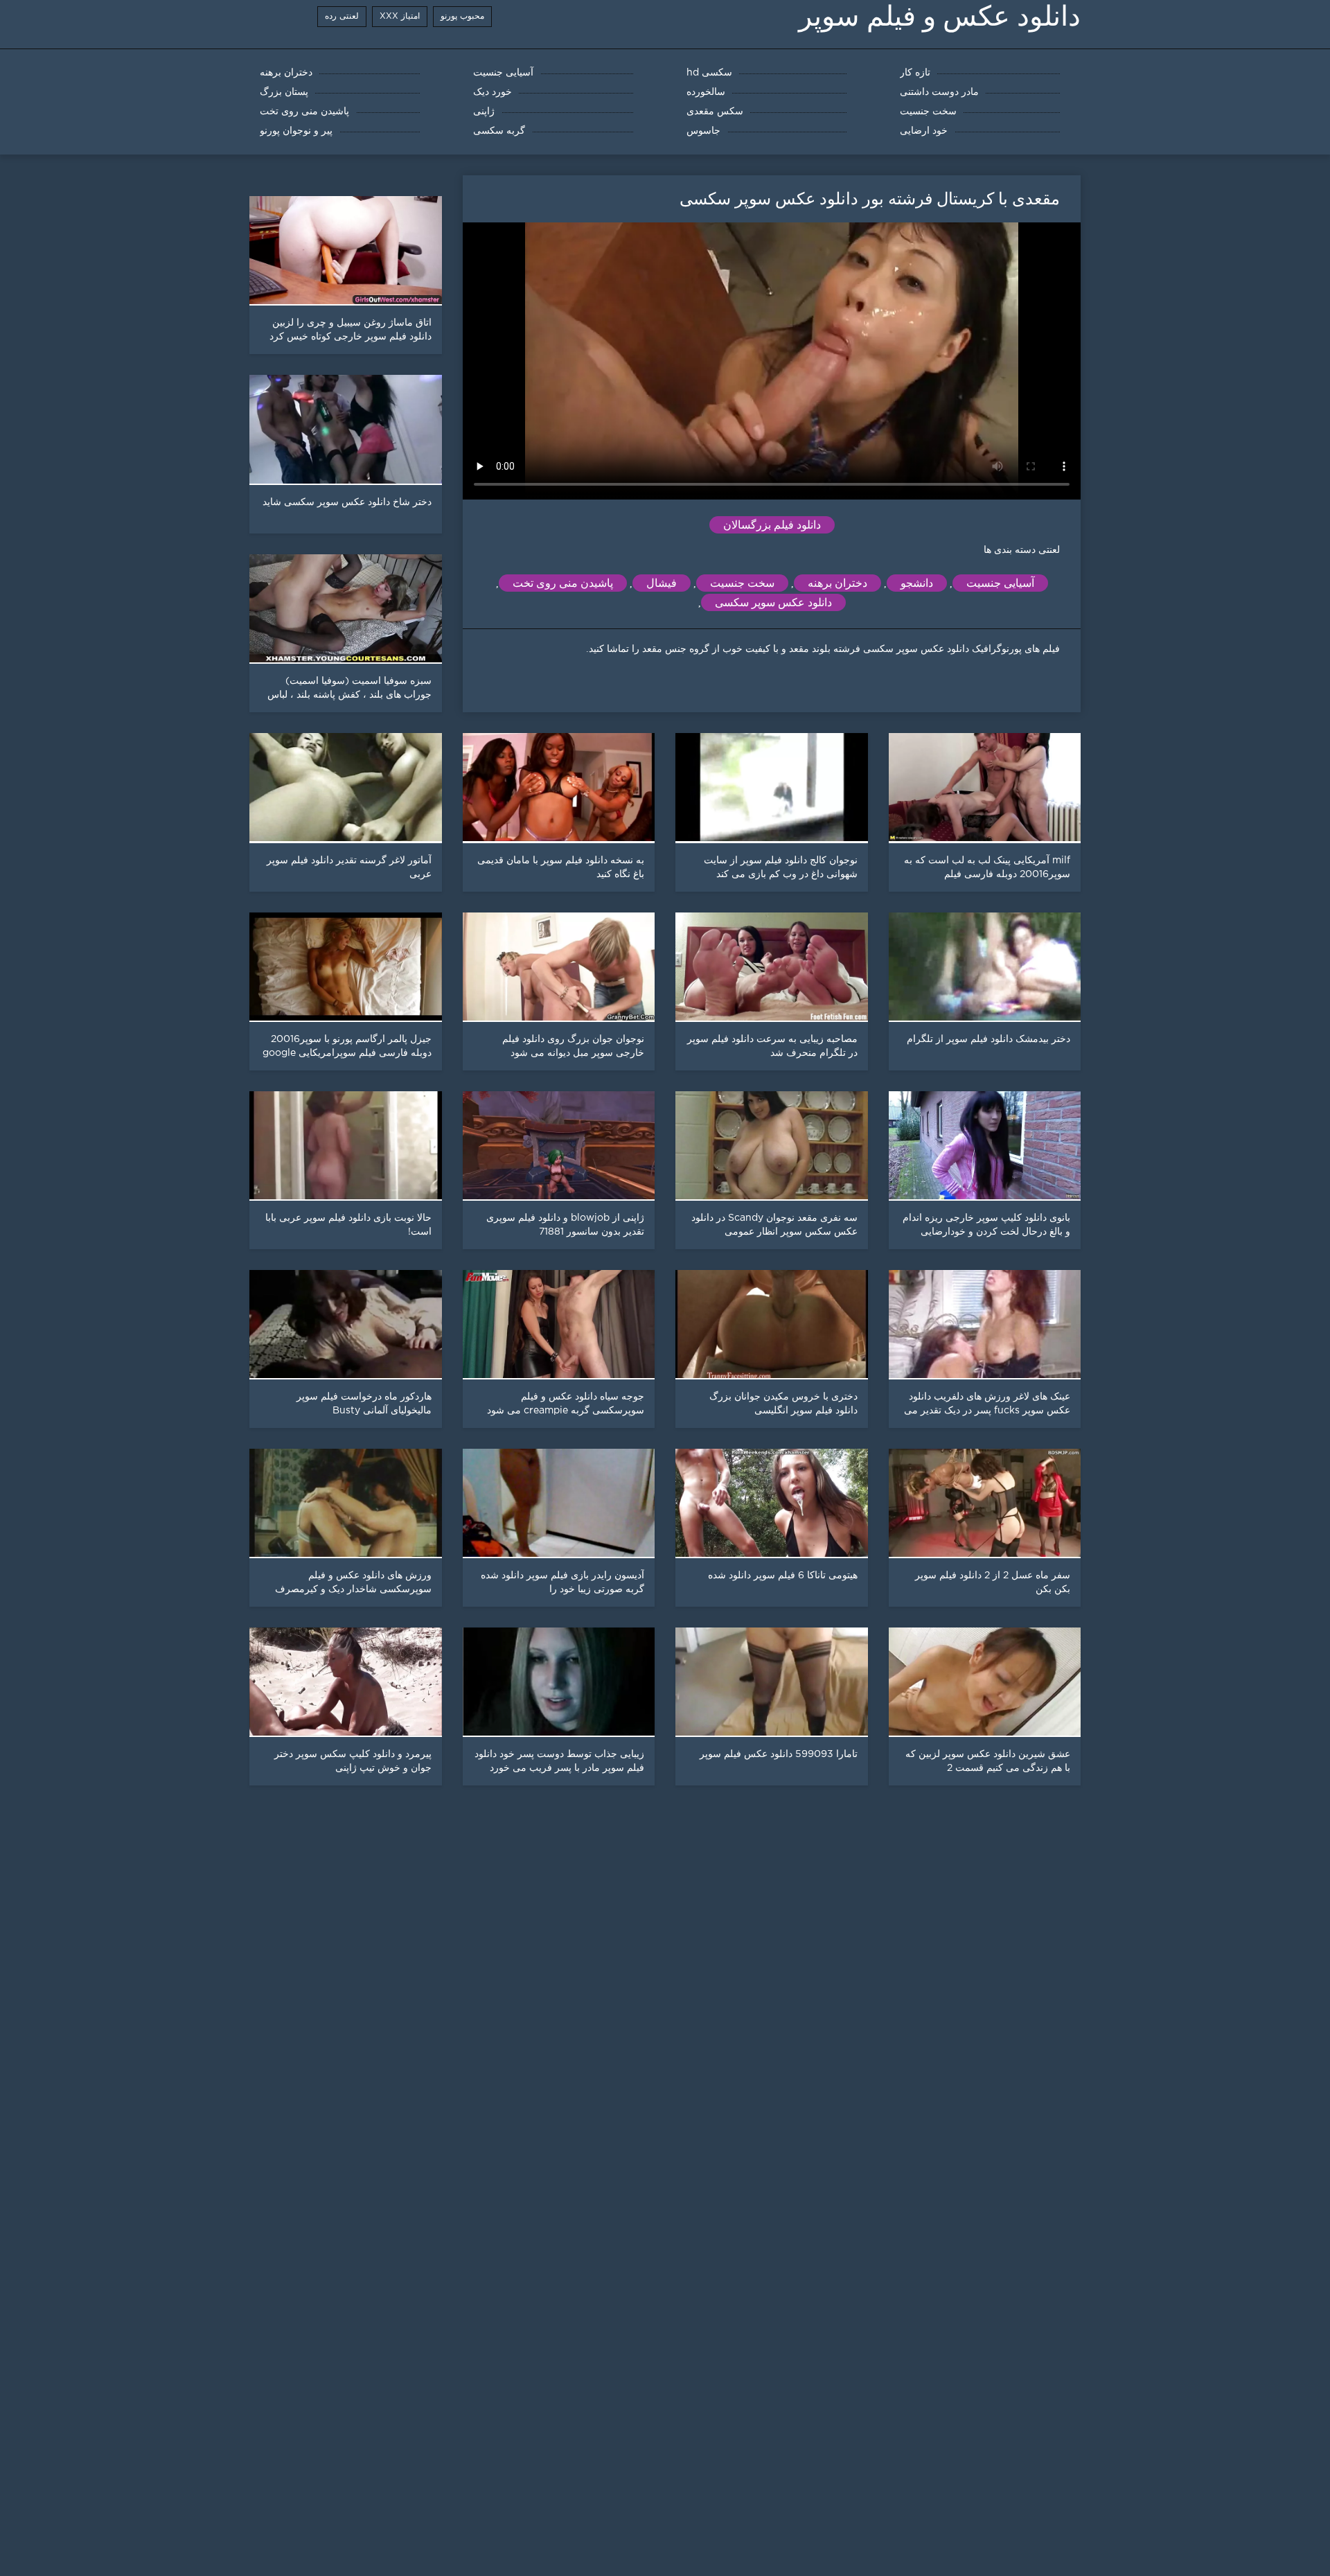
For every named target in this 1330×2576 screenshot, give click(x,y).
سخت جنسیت (742, 583)
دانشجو (917, 583)
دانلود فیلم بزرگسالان (772, 525)
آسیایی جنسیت (1000, 583)
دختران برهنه (837, 583)
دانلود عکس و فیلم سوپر (940, 16)
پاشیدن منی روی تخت (563, 583)
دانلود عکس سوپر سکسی (773, 602)
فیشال (662, 583)
